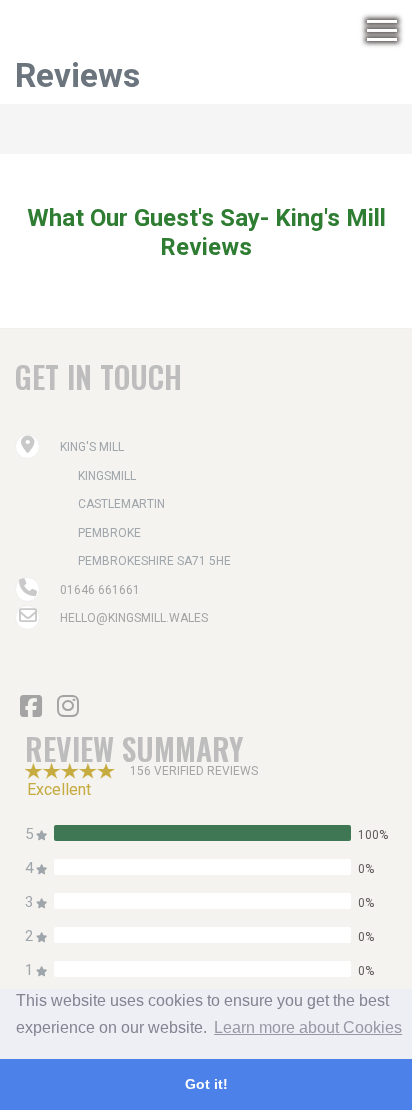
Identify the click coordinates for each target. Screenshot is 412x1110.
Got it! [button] (206, 1084)
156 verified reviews (194, 771)
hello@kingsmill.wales (134, 618)
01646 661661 (100, 590)
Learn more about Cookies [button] (308, 1027)
